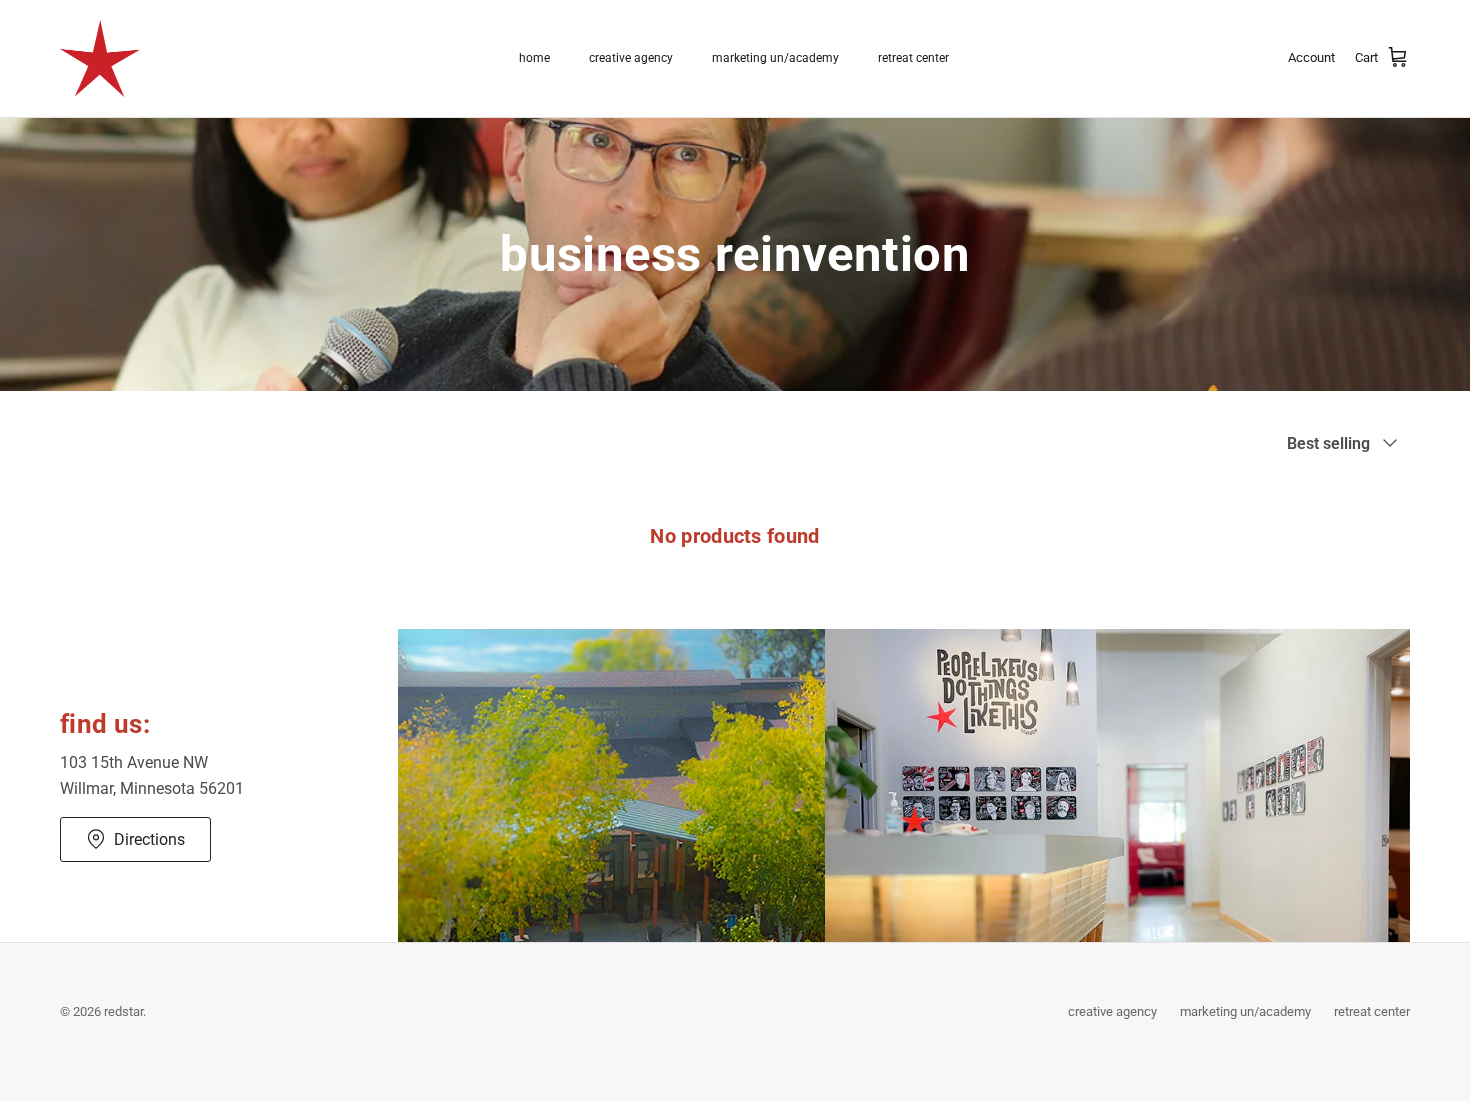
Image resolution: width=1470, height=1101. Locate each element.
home (534, 58)
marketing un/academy (775, 58)
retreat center (913, 58)
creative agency (631, 58)
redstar (123, 1011)
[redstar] (100, 58)
